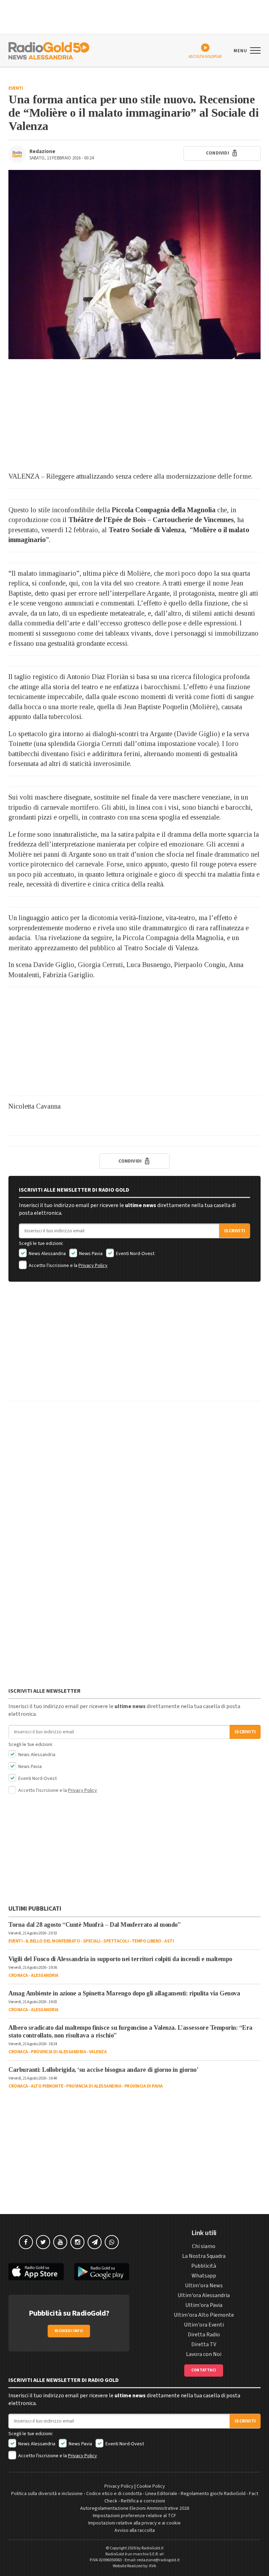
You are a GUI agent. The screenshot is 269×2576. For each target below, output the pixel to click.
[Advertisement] (134, 415)
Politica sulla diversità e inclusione (47, 2494)
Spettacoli (116, 1941)
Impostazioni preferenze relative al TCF (134, 2516)
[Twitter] (43, 2242)
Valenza (98, 2052)
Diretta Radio (204, 2335)
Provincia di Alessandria (58, 2052)
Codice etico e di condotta (114, 2494)
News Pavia (90, 1254)
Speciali (92, 1941)
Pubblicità (204, 2266)
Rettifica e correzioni (143, 2501)
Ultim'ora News (204, 2286)
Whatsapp (204, 2276)
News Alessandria (47, 1254)
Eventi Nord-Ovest (135, 1254)
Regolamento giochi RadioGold (213, 2494)
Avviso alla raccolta (135, 2530)
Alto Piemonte (47, 2086)
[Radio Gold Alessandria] (49, 50)
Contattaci (204, 2370)
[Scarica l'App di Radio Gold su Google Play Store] (102, 2272)
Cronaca (18, 1975)
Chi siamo (204, 2246)
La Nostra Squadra (204, 2256)
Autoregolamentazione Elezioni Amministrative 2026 (135, 2508)
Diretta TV (204, 2344)
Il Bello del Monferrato (53, 1941)
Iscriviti (235, 1231)
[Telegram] (95, 2242)
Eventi (16, 88)
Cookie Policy (151, 2486)
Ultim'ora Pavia (204, 2305)
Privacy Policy (93, 1266)
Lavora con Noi (204, 2354)
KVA (153, 2566)
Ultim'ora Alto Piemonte (204, 2315)
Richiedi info (69, 2331)
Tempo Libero (147, 1941)
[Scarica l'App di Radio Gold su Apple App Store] (36, 2272)
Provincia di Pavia (144, 2086)
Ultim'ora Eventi (204, 2325)
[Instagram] (77, 2242)
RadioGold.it (153, 2548)
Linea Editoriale (161, 2494)
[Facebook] (26, 2242)
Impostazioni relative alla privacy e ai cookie (134, 2523)
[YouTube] (60, 2242)
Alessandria (45, 1975)
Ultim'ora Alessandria (204, 2295)
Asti (169, 1941)
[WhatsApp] (112, 2242)
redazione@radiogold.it (158, 2560)
